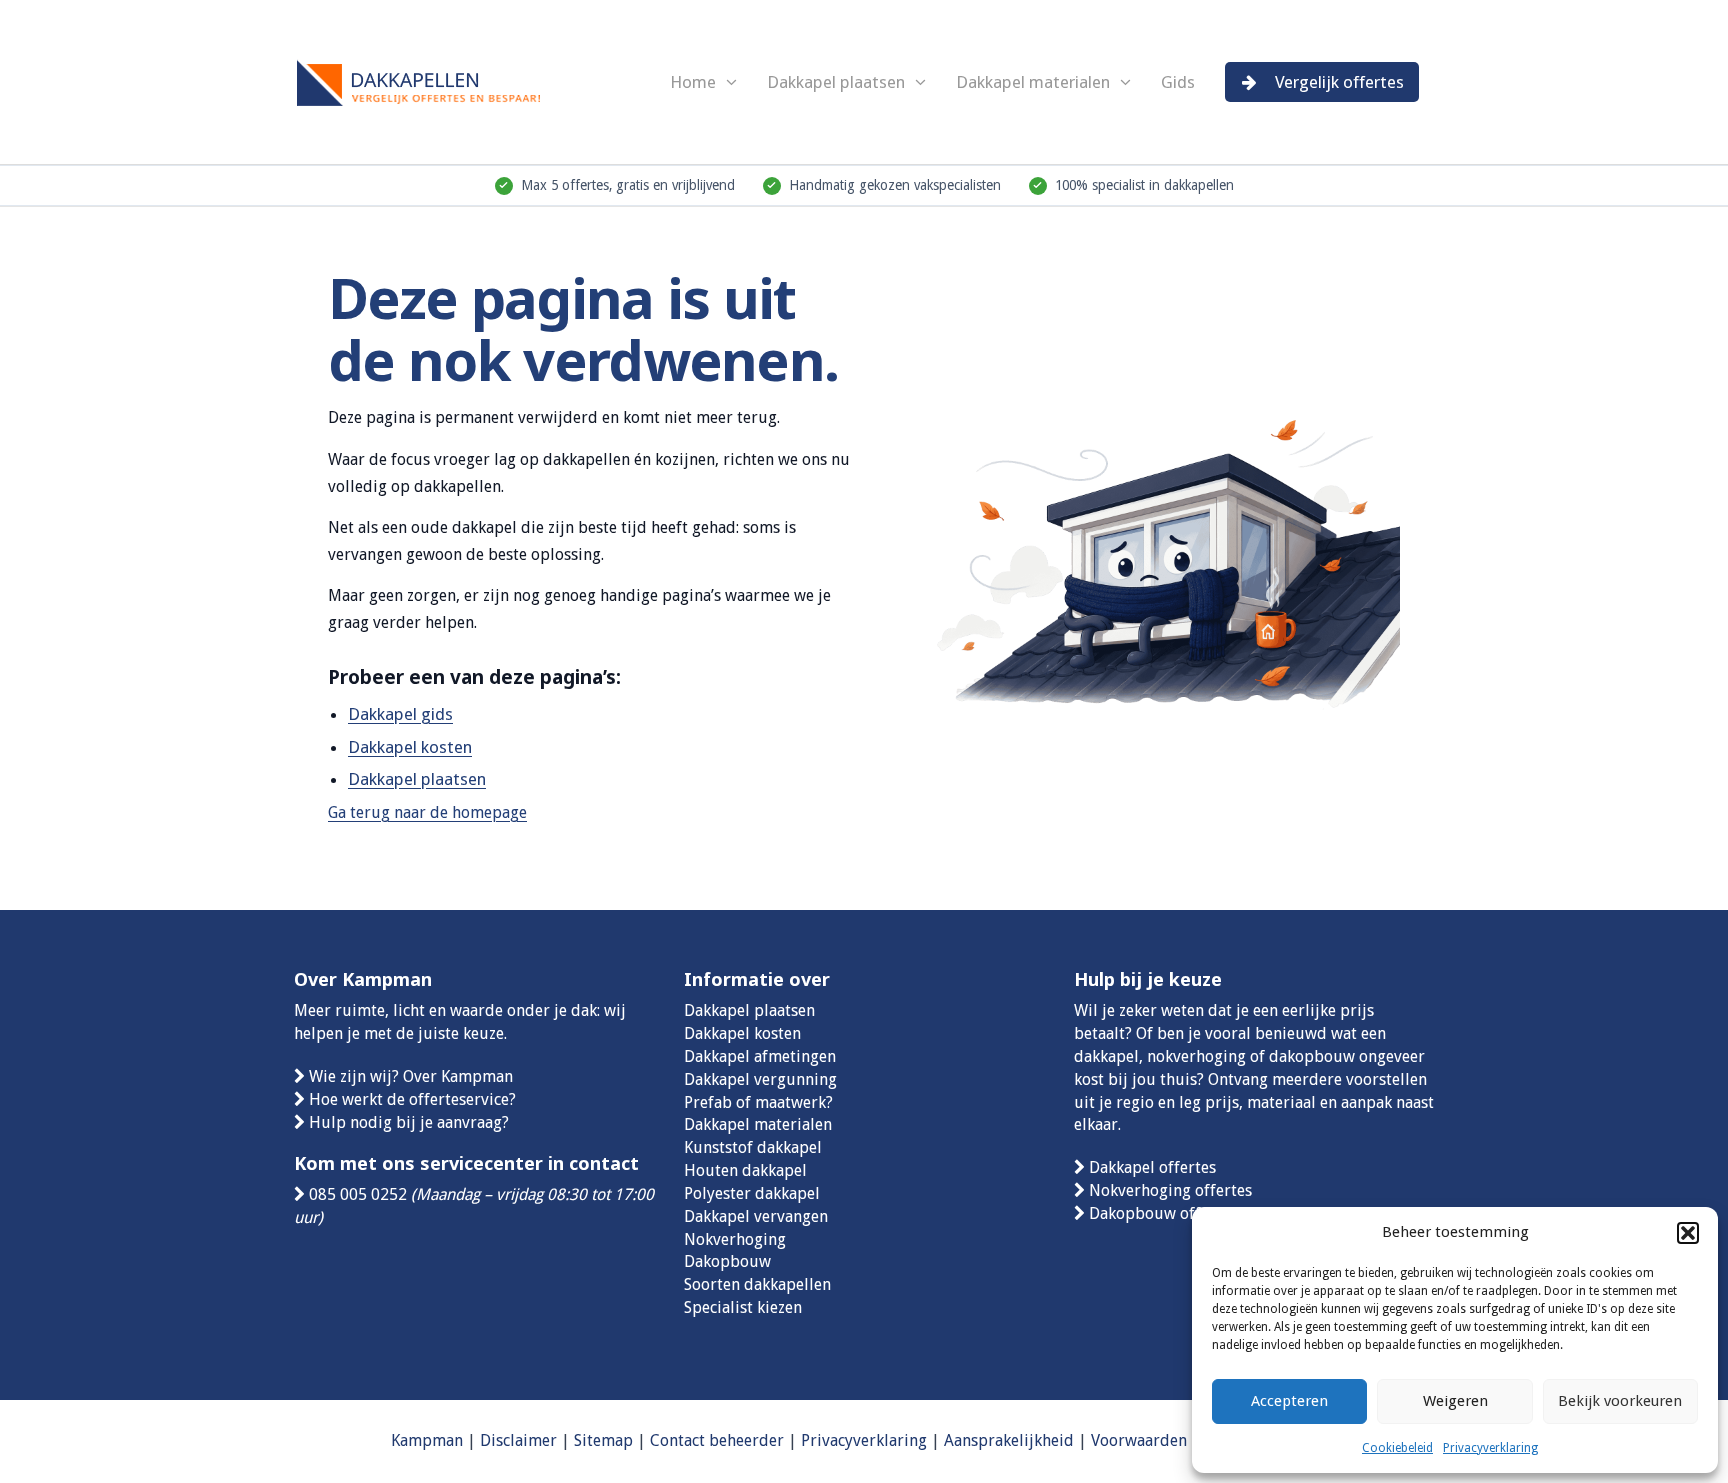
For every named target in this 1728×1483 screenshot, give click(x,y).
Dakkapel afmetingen (760, 1056)
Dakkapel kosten (410, 747)
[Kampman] (444, 79)
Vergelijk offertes (1339, 82)
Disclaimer (518, 1440)
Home (693, 82)
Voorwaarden (1139, 1440)
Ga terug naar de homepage (427, 812)
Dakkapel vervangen (756, 1216)
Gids (1178, 82)
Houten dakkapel (745, 1170)
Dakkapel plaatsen (836, 82)
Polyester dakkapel (752, 1193)
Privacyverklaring (1490, 1448)
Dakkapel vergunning (760, 1079)
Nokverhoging (735, 1239)
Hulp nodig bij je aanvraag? (409, 1122)
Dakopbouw (727, 1261)
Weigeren (1455, 1401)
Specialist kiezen (743, 1307)
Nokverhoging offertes (1170, 1190)
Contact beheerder (717, 1440)
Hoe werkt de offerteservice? (412, 1099)
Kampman (427, 1440)
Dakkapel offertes (1152, 1167)
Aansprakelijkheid (1009, 1440)
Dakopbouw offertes (1163, 1213)
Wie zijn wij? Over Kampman (411, 1076)
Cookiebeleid (1397, 1448)
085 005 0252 (358, 1194)
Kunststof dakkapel (753, 1147)
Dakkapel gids (400, 714)
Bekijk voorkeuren (1620, 1401)
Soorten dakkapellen (757, 1284)
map (617, 1440)
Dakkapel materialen (1033, 82)
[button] (1688, 1233)
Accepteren (1289, 1401)
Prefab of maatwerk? (758, 1102)
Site (587, 1440)
